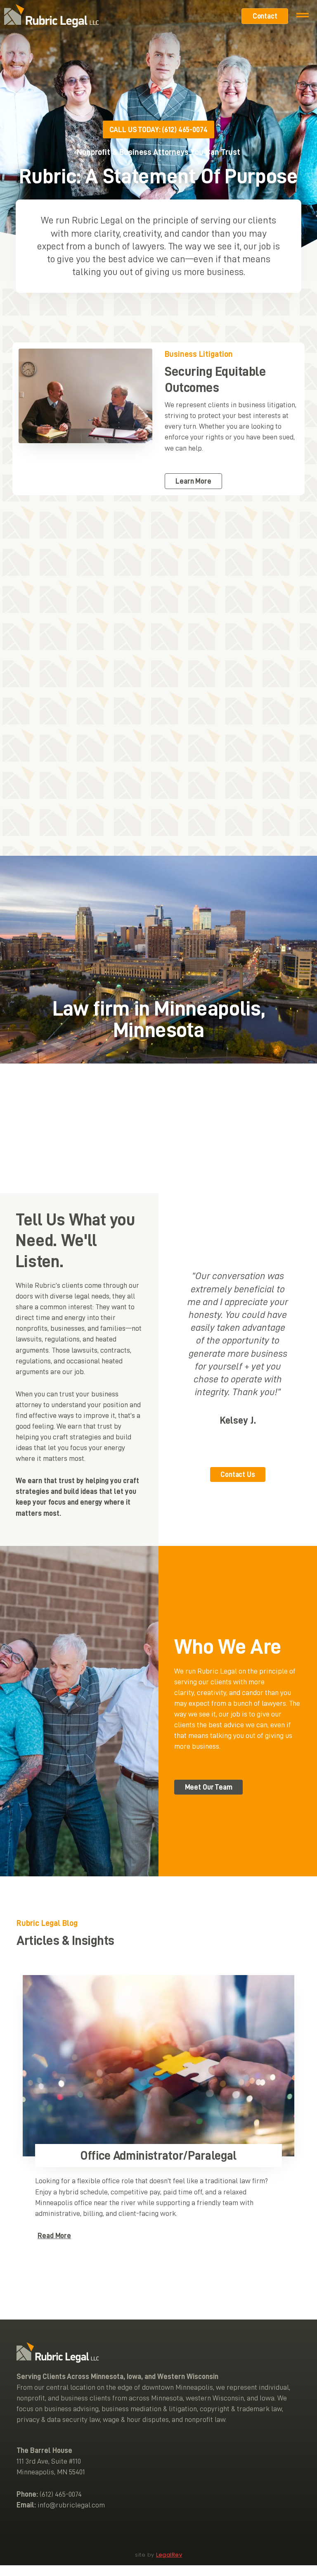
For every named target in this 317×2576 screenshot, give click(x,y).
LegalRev (169, 2555)
